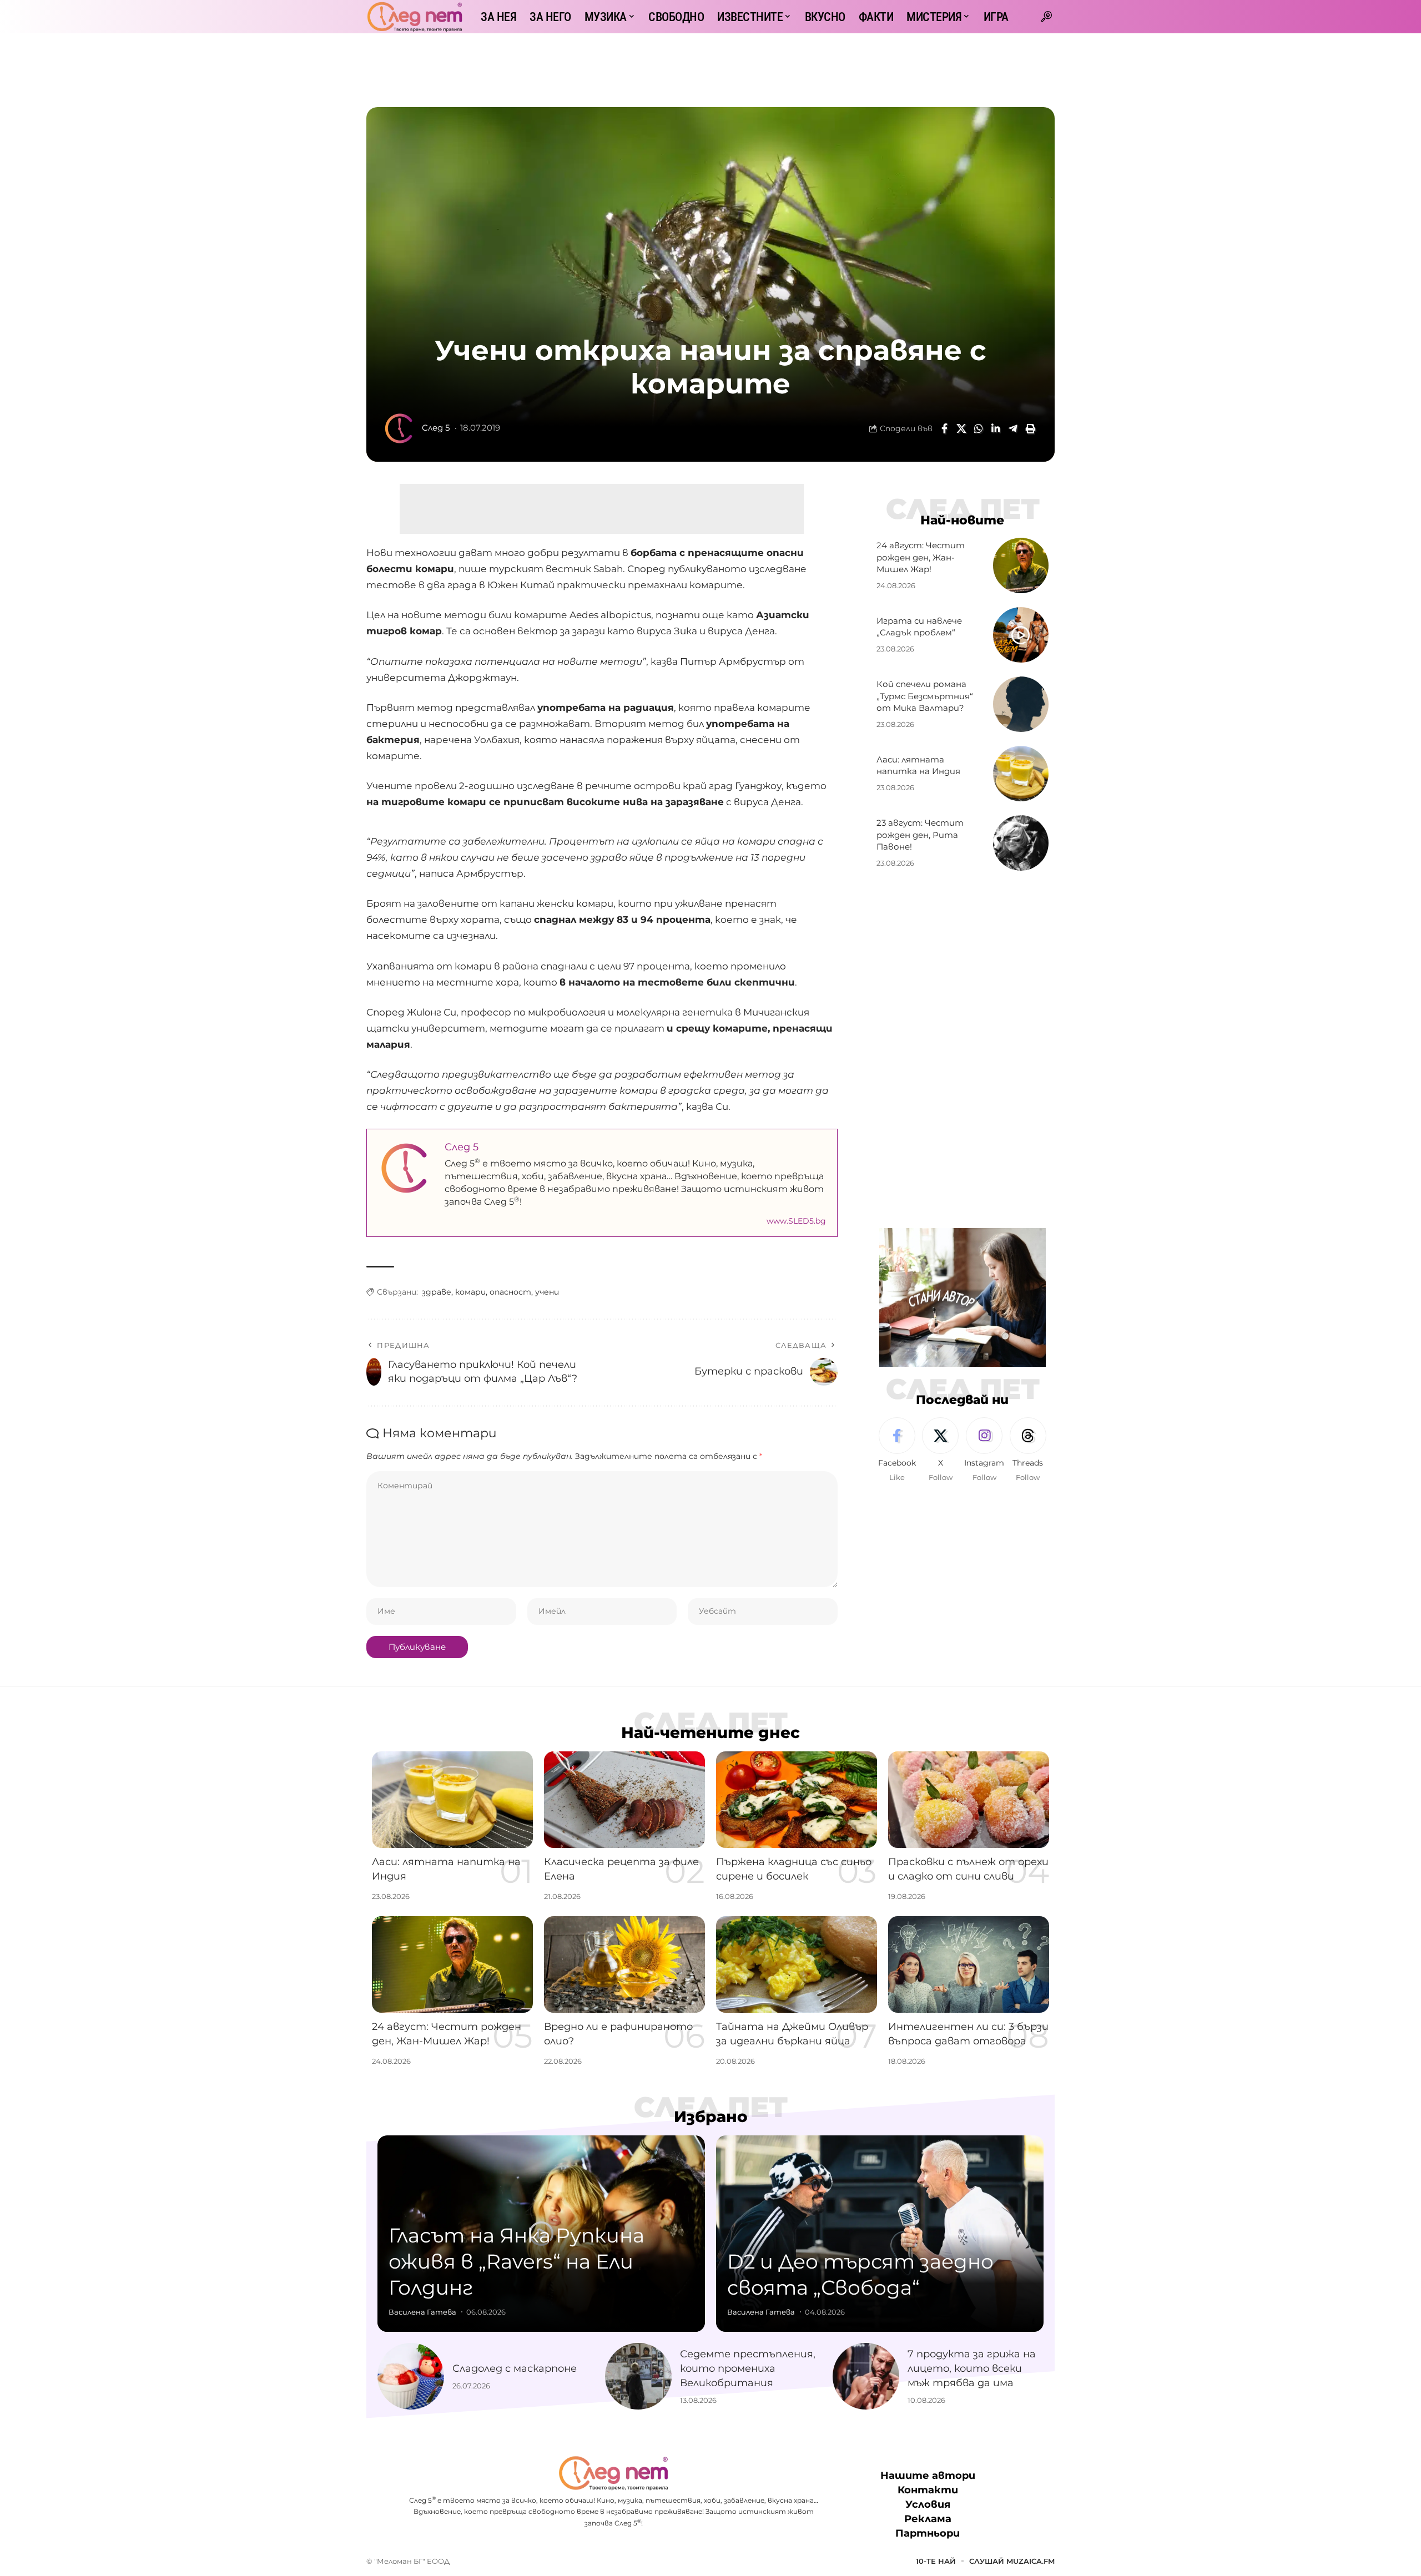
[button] (1046, 17)
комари (470, 1292)
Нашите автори (928, 2476)
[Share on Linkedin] (996, 428)
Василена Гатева (422, 2312)
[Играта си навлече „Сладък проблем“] (1021, 635)
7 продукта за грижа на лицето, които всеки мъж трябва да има (972, 2368)
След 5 (436, 428)
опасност (510, 1292)
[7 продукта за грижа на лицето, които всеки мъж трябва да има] (866, 2376)
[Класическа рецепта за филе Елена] (624, 1800)
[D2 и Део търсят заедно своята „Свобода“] (880, 2234)
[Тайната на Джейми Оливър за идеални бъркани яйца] (797, 1964)
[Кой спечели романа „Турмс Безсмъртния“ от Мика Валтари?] (1021, 704)
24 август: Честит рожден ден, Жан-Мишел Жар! (921, 557)
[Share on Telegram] (1013, 428)
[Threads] (1028, 1451)
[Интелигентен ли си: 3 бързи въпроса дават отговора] (969, 1964)
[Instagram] (984, 1451)
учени (547, 1292)
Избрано (711, 2117)
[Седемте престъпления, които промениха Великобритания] (638, 2376)
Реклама (928, 2519)
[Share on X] (961, 428)
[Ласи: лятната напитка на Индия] (1021, 774)
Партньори (928, 2534)
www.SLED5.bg (796, 1221)
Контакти (928, 2491)
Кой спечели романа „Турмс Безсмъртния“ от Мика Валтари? (925, 696)
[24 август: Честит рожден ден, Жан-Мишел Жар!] (1021, 565)
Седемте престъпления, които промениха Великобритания (748, 2368)
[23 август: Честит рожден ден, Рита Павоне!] (1021, 843)
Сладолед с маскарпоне (515, 2368)
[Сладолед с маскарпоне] (411, 2376)
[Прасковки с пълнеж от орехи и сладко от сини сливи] (969, 1800)
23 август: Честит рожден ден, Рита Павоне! (920, 835)
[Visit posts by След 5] (400, 428)
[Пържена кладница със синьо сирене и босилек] (797, 1800)
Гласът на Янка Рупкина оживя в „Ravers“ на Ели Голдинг (517, 2261)
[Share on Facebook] (944, 428)
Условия (928, 2505)
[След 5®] (415, 17)
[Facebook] (897, 1451)
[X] (940, 1451)
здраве (437, 1292)
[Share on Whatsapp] (979, 428)
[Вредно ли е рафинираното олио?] (624, 1964)
